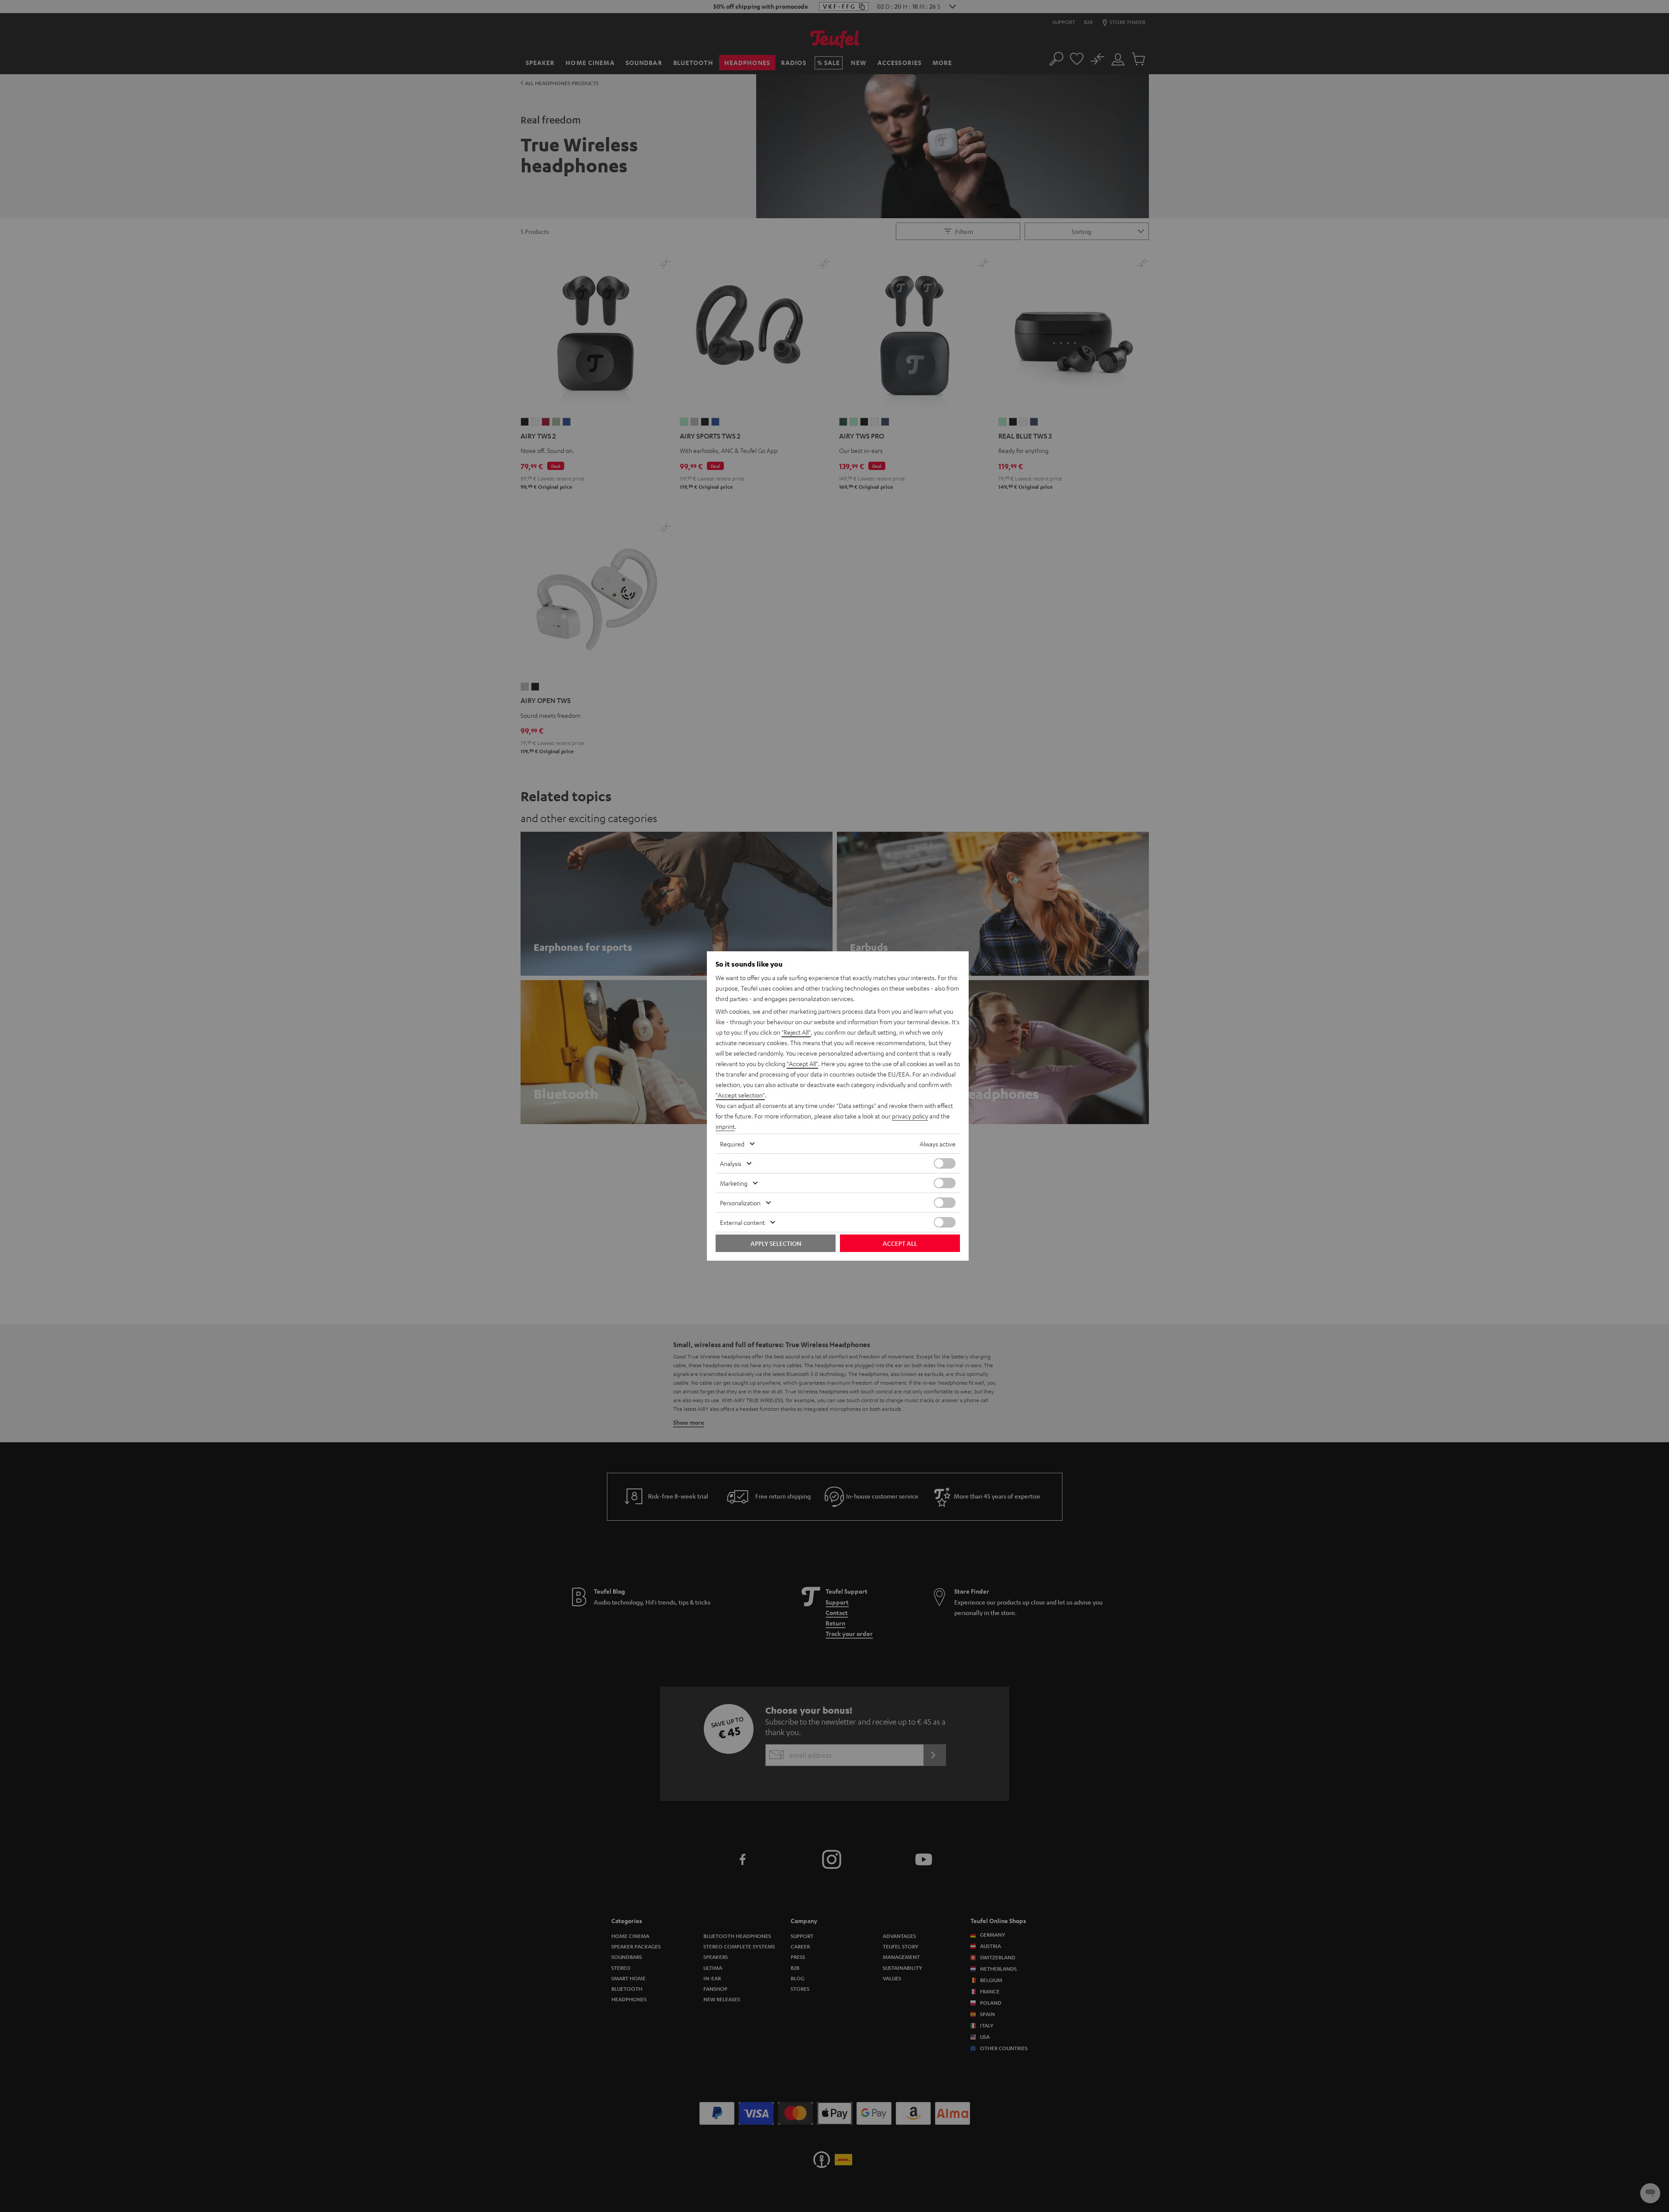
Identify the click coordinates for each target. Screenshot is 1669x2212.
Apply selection (776, 1243)
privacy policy (910, 1116)
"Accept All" (802, 1063)
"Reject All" (796, 1032)
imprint (725, 1126)
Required (732, 1144)
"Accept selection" (740, 1095)
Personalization (740, 1203)
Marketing (734, 1183)
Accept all (900, 1243)
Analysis (731, 1163)
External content (742, 1222)
